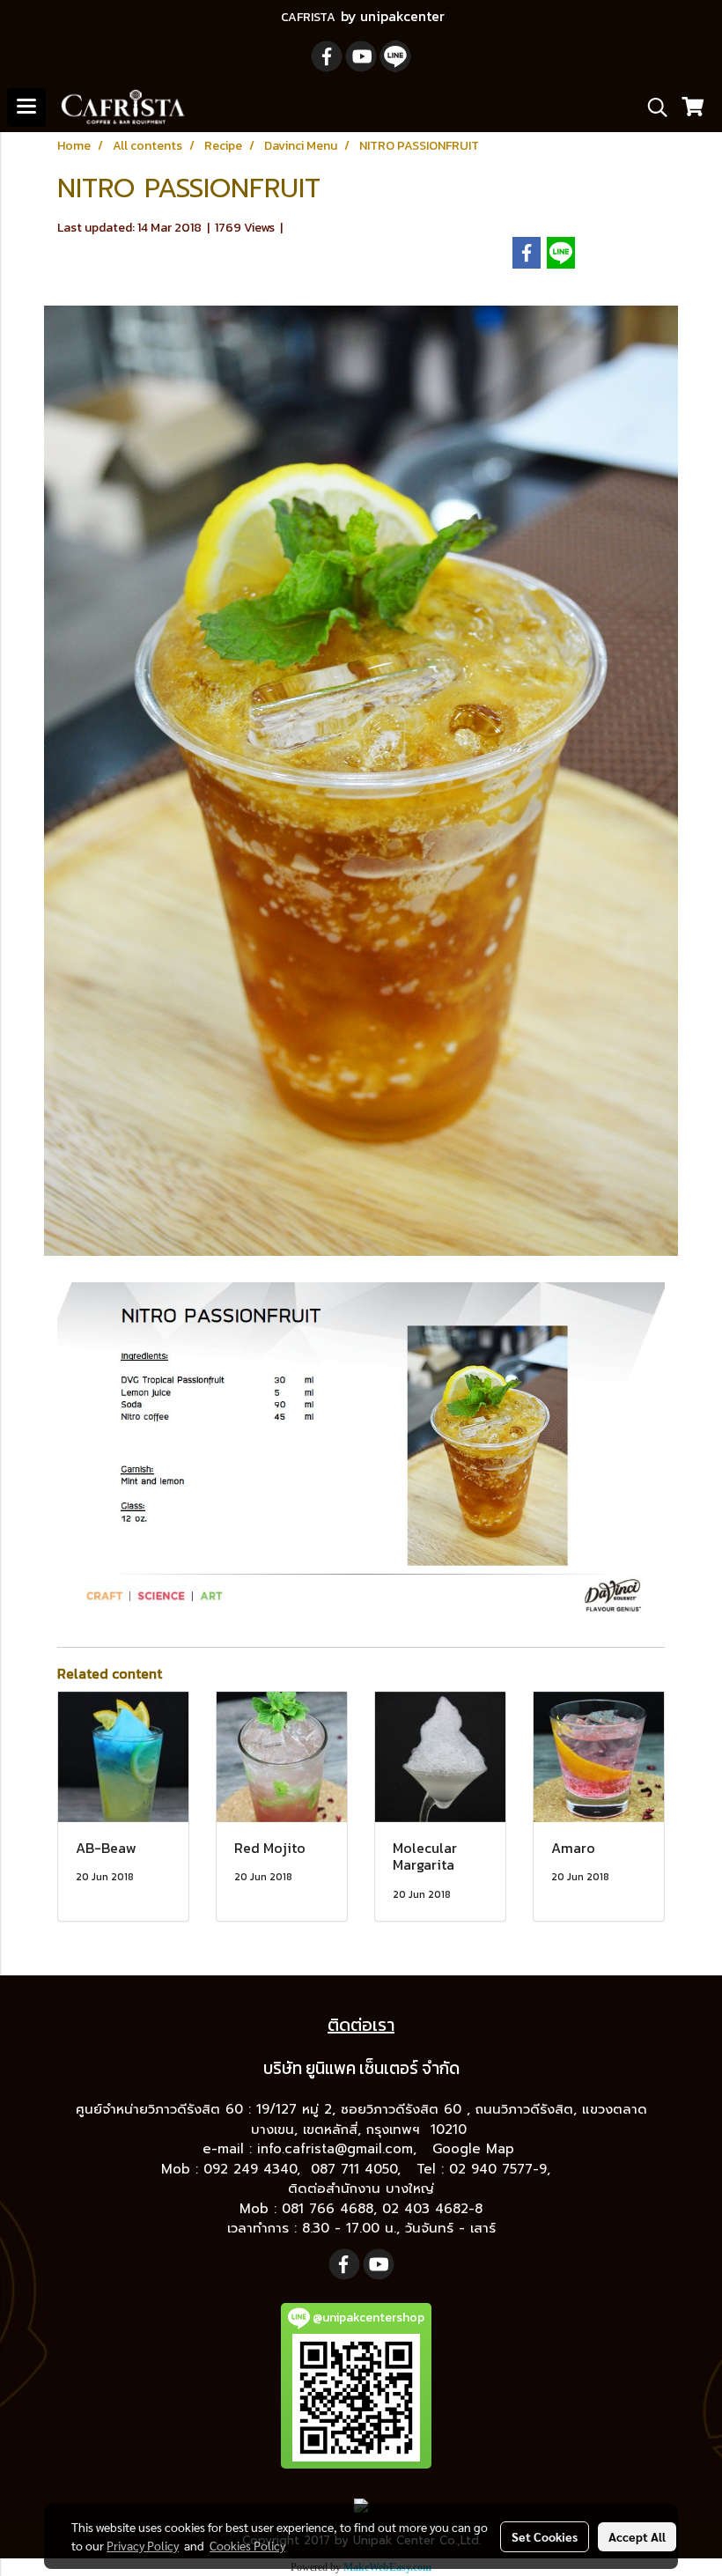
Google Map (476, 2149)
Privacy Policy (143, 2545)
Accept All (637, 2536)
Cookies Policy (247, 2545)
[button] (652, 107)
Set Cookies (545, 2536)
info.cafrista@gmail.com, (339, 2149)
